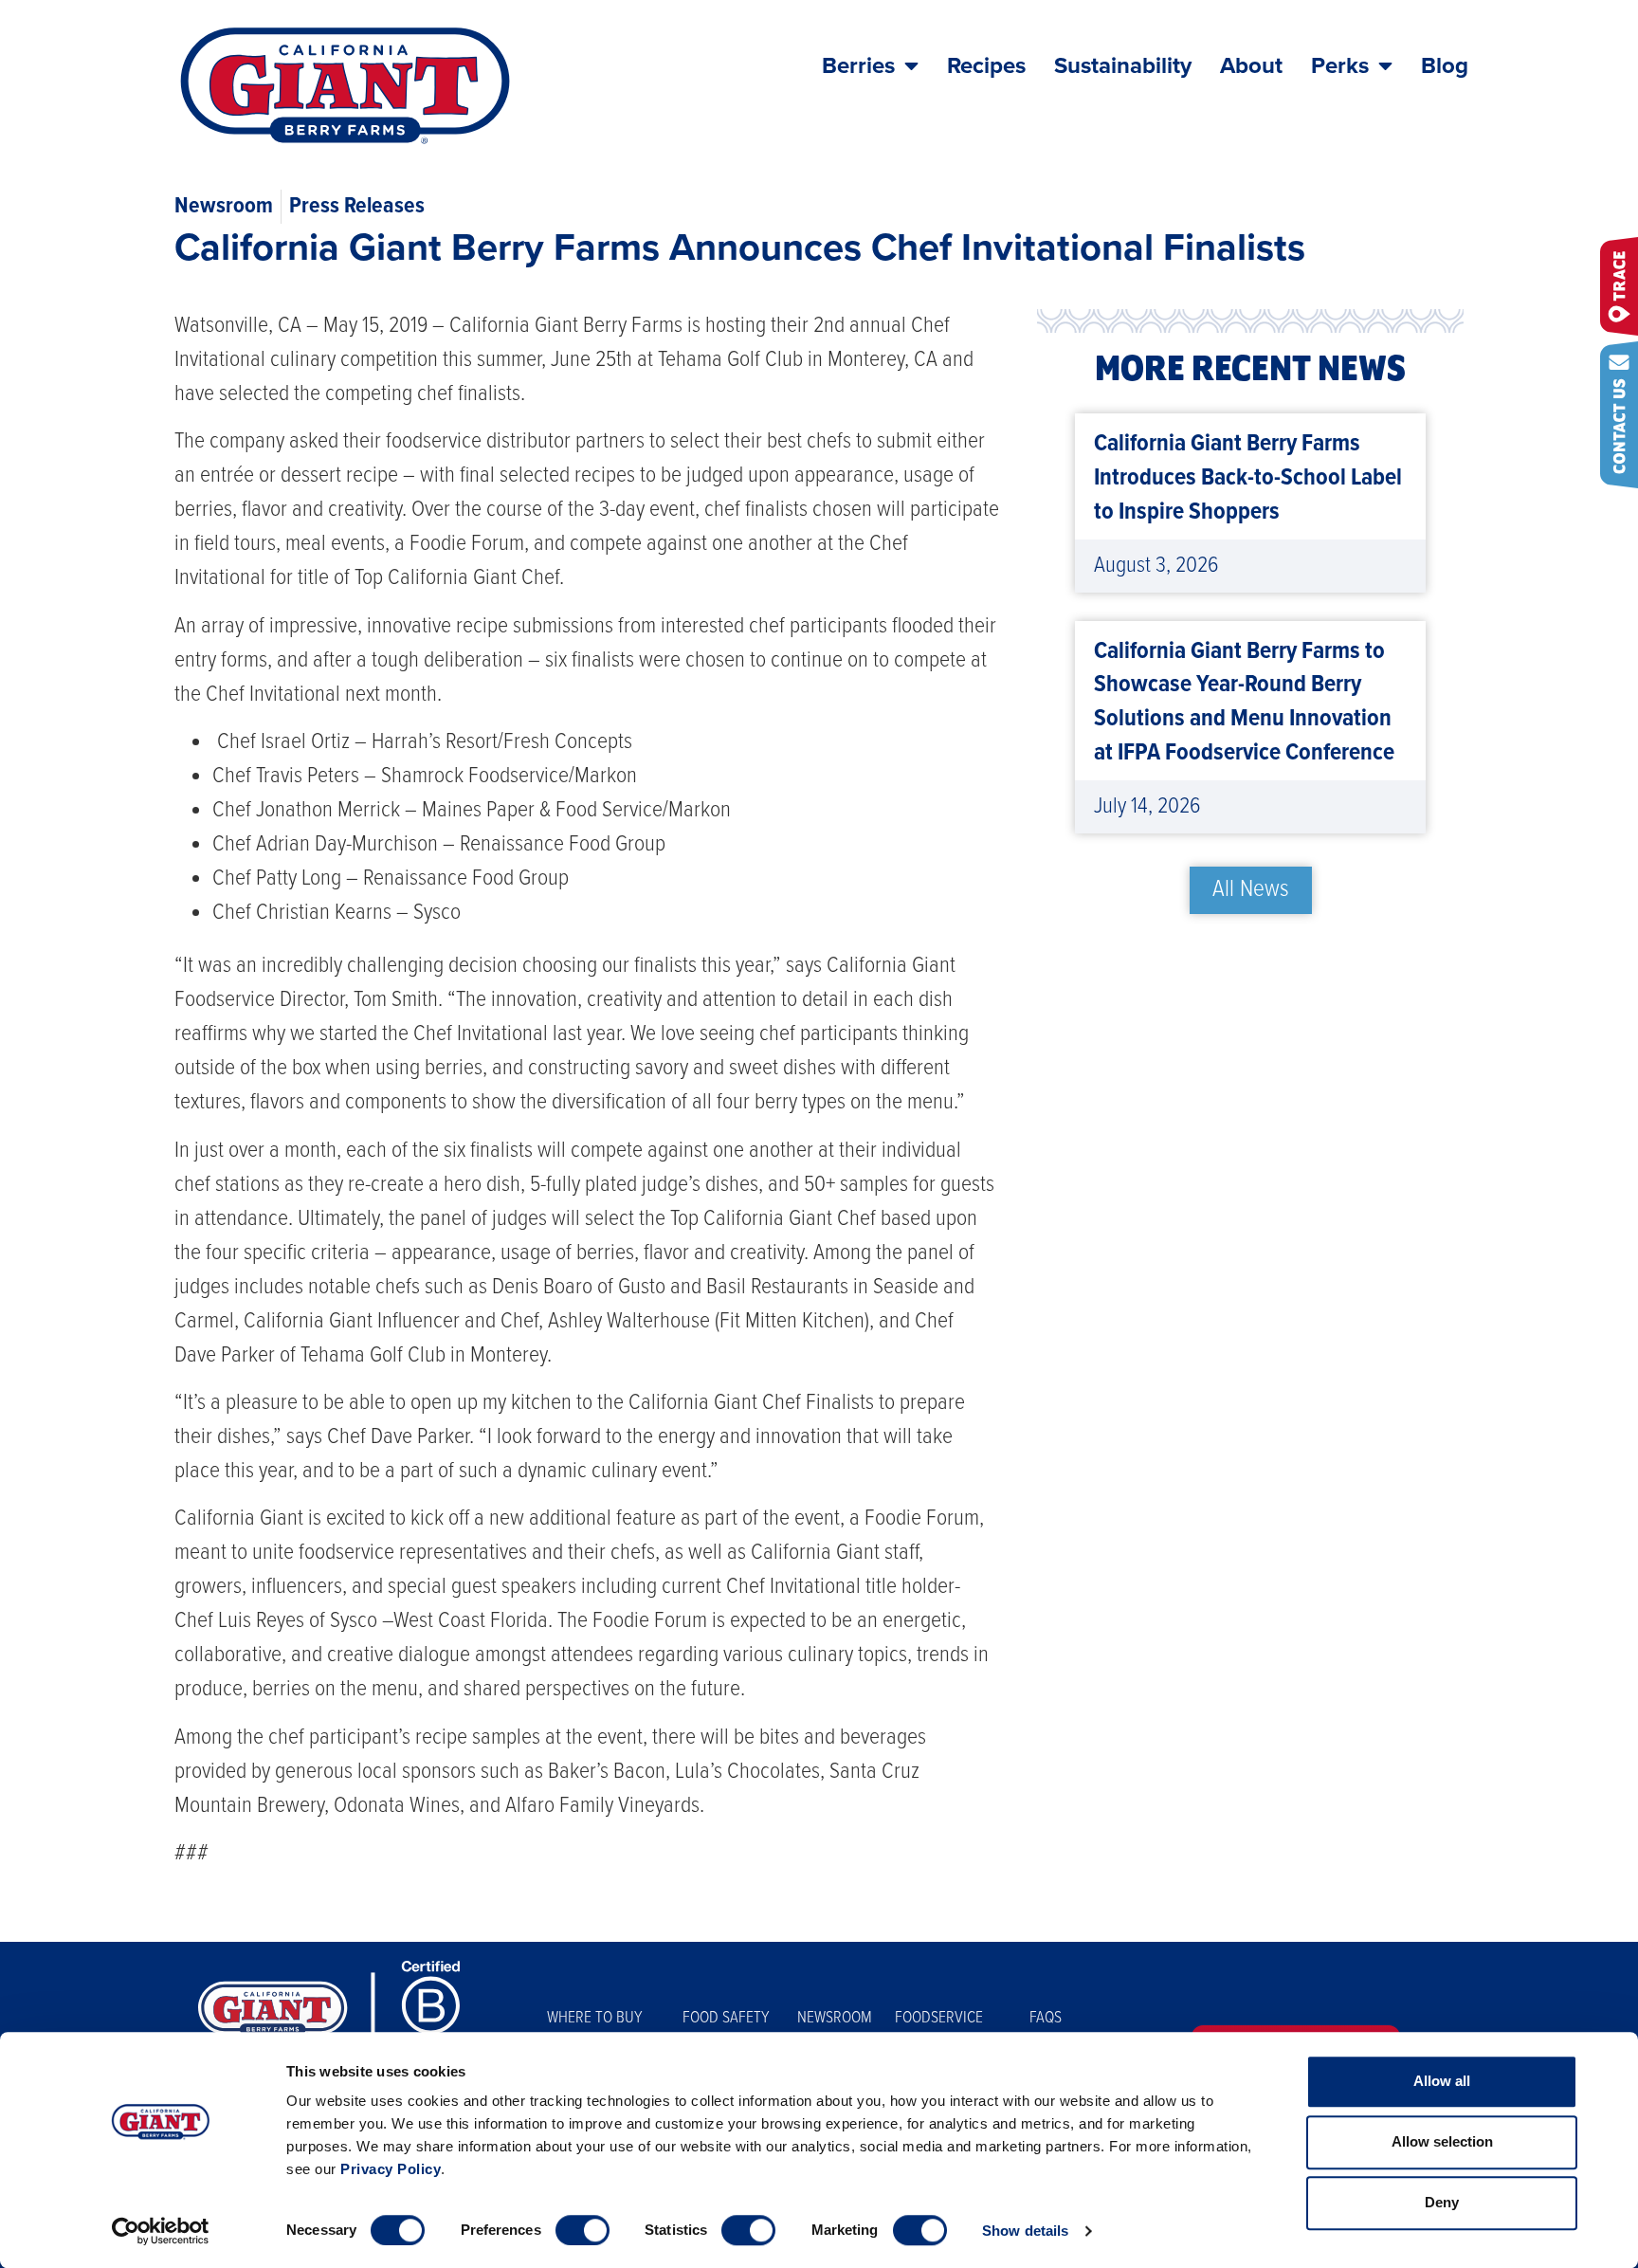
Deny (1442, 2202)
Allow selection (1442, 2141)
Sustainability (1123, 66)
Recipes (986, 66)
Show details (1025, 2231)
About (1251, 66)
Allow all (1442, 2081)
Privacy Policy (391, 2169)
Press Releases (357, 206)
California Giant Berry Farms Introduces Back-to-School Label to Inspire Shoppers (1248, 478)
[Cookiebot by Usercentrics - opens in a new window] (161, 2231)
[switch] (582, 2230)
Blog (1445, 66)
